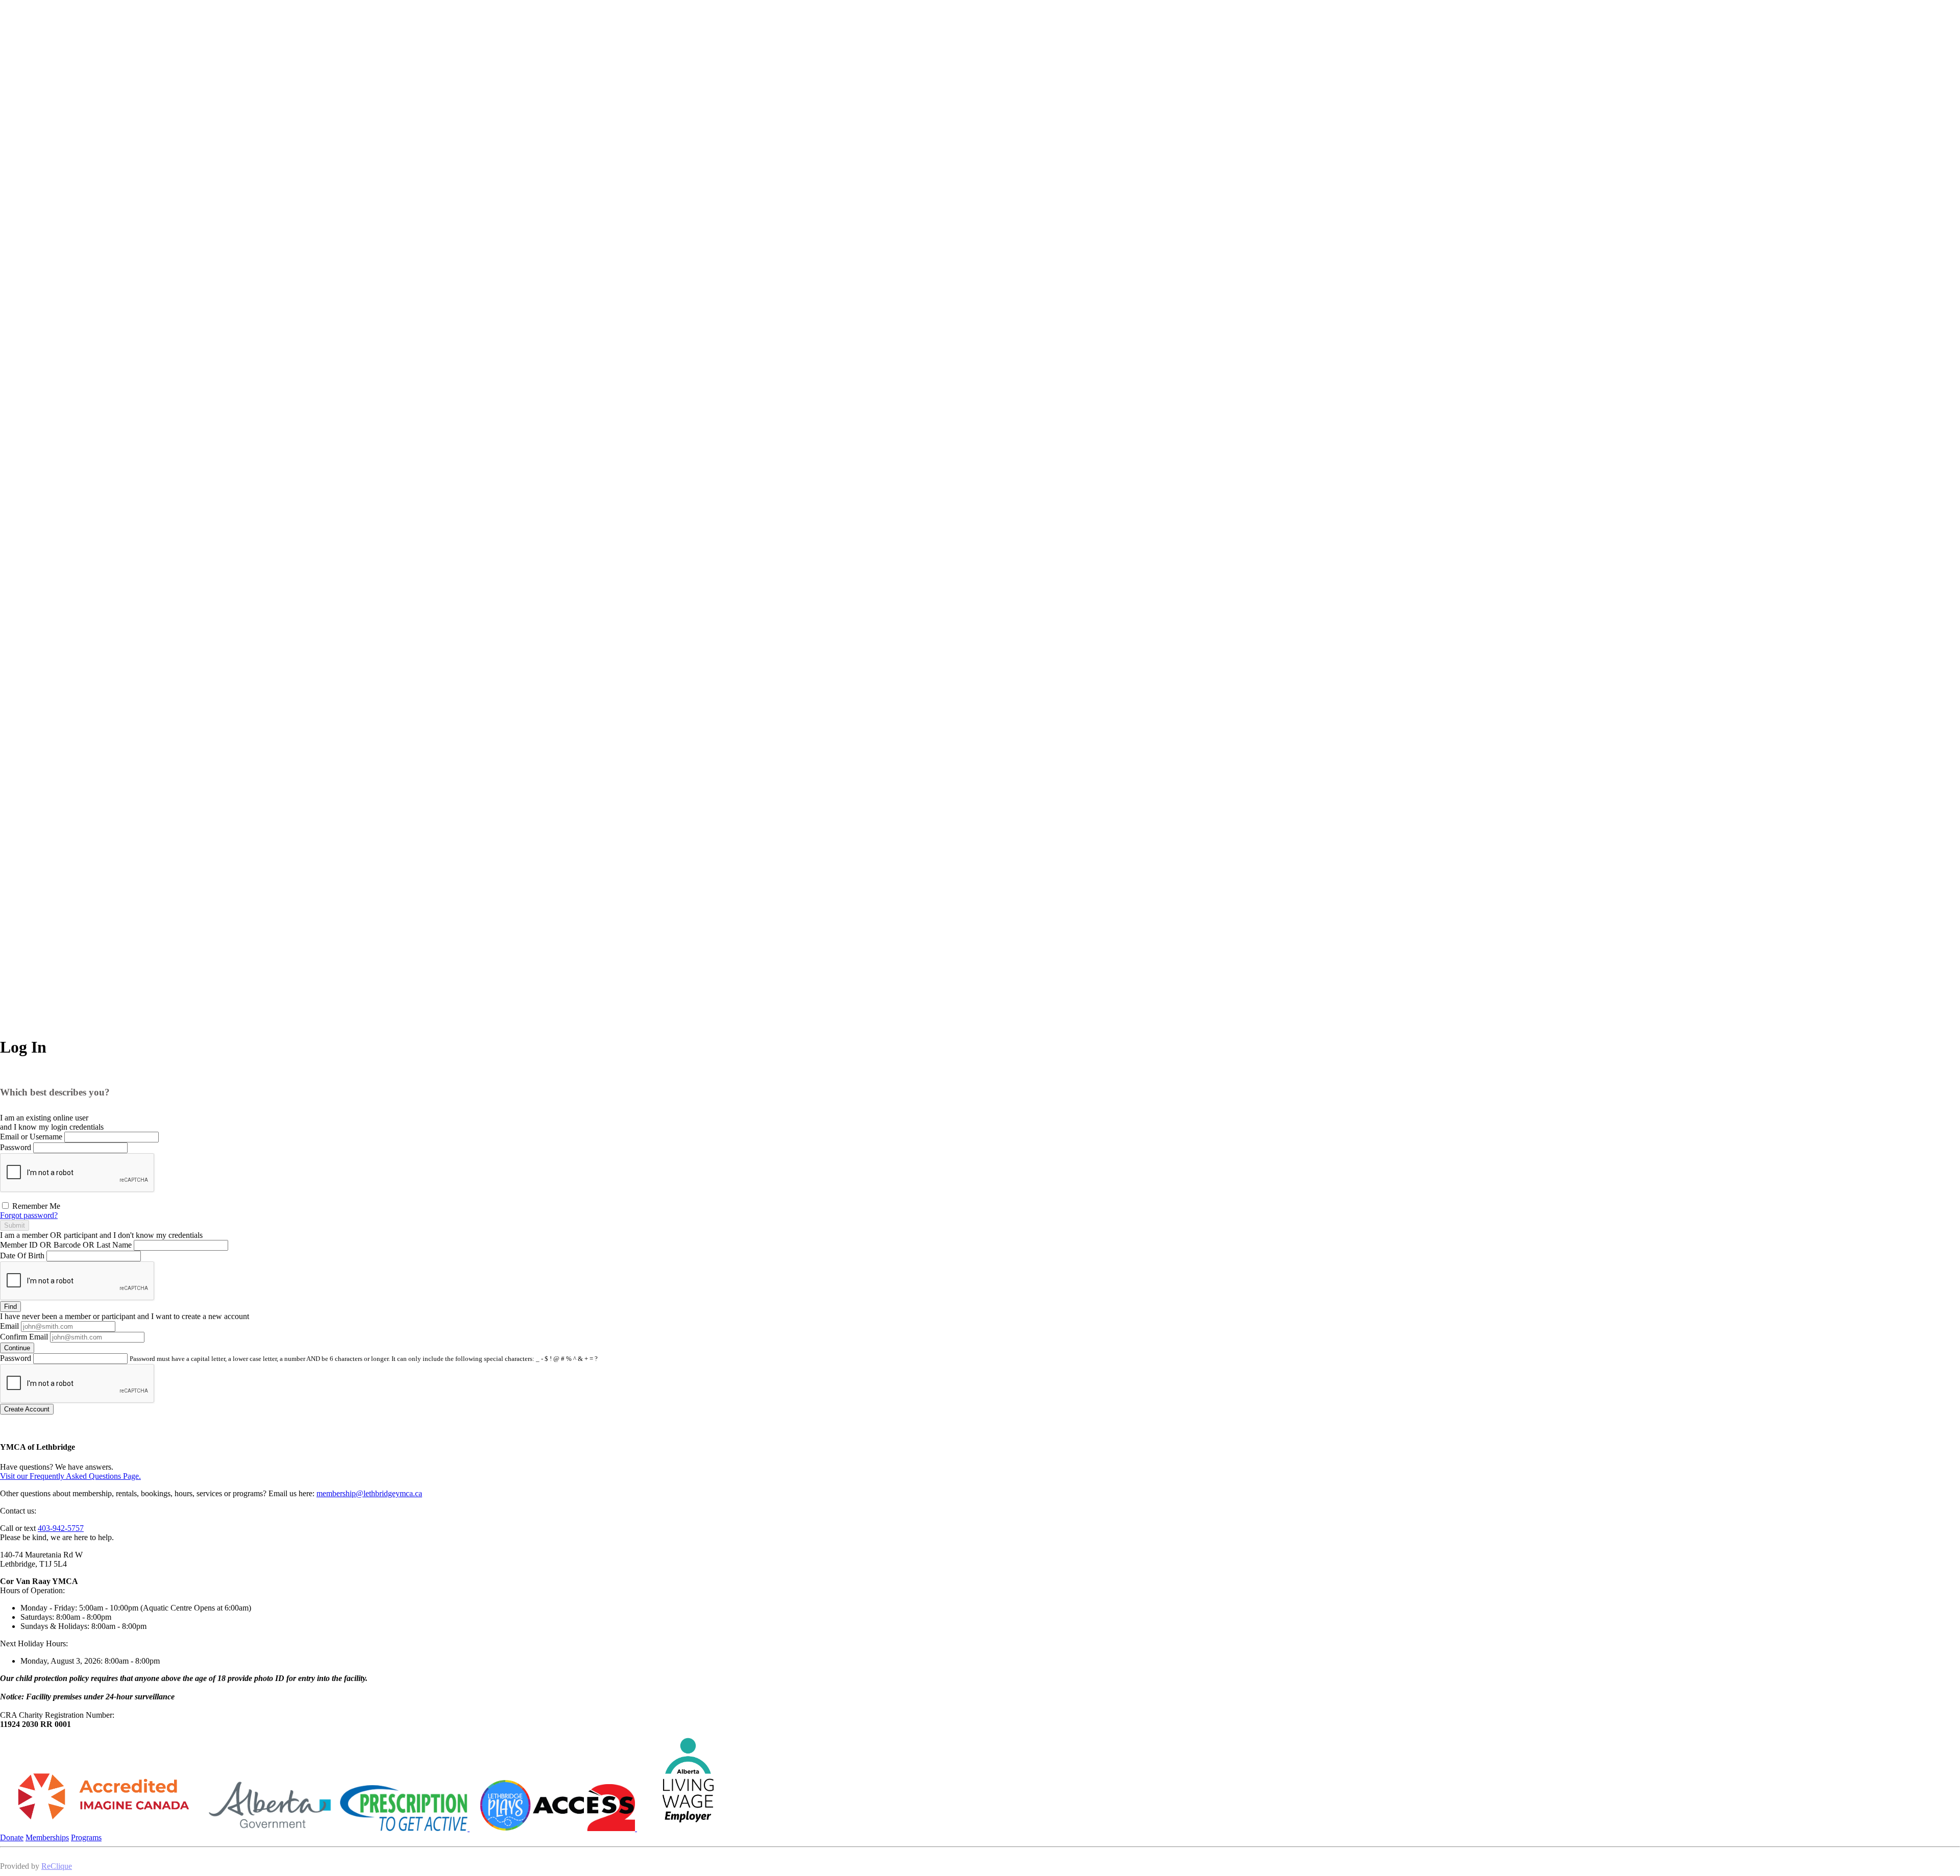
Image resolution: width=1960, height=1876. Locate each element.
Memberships (47, 1837)
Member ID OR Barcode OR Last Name (66, 1245)
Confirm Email (24, 1337)
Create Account (27, 1409)
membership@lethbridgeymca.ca (369, 1493)
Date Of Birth (22, 1256)
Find (10, 1307)
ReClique (57, 1866)
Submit (15, 1225)
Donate (12, 1837)
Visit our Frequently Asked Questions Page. (70, 1476)
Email (9, 1326)
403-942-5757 (61, 1528)
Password (16, 1147)
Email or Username (31, 1137)
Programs (86, 1837)
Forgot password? (29, 1215)
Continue (17, 1348)
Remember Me (35, 1206)
